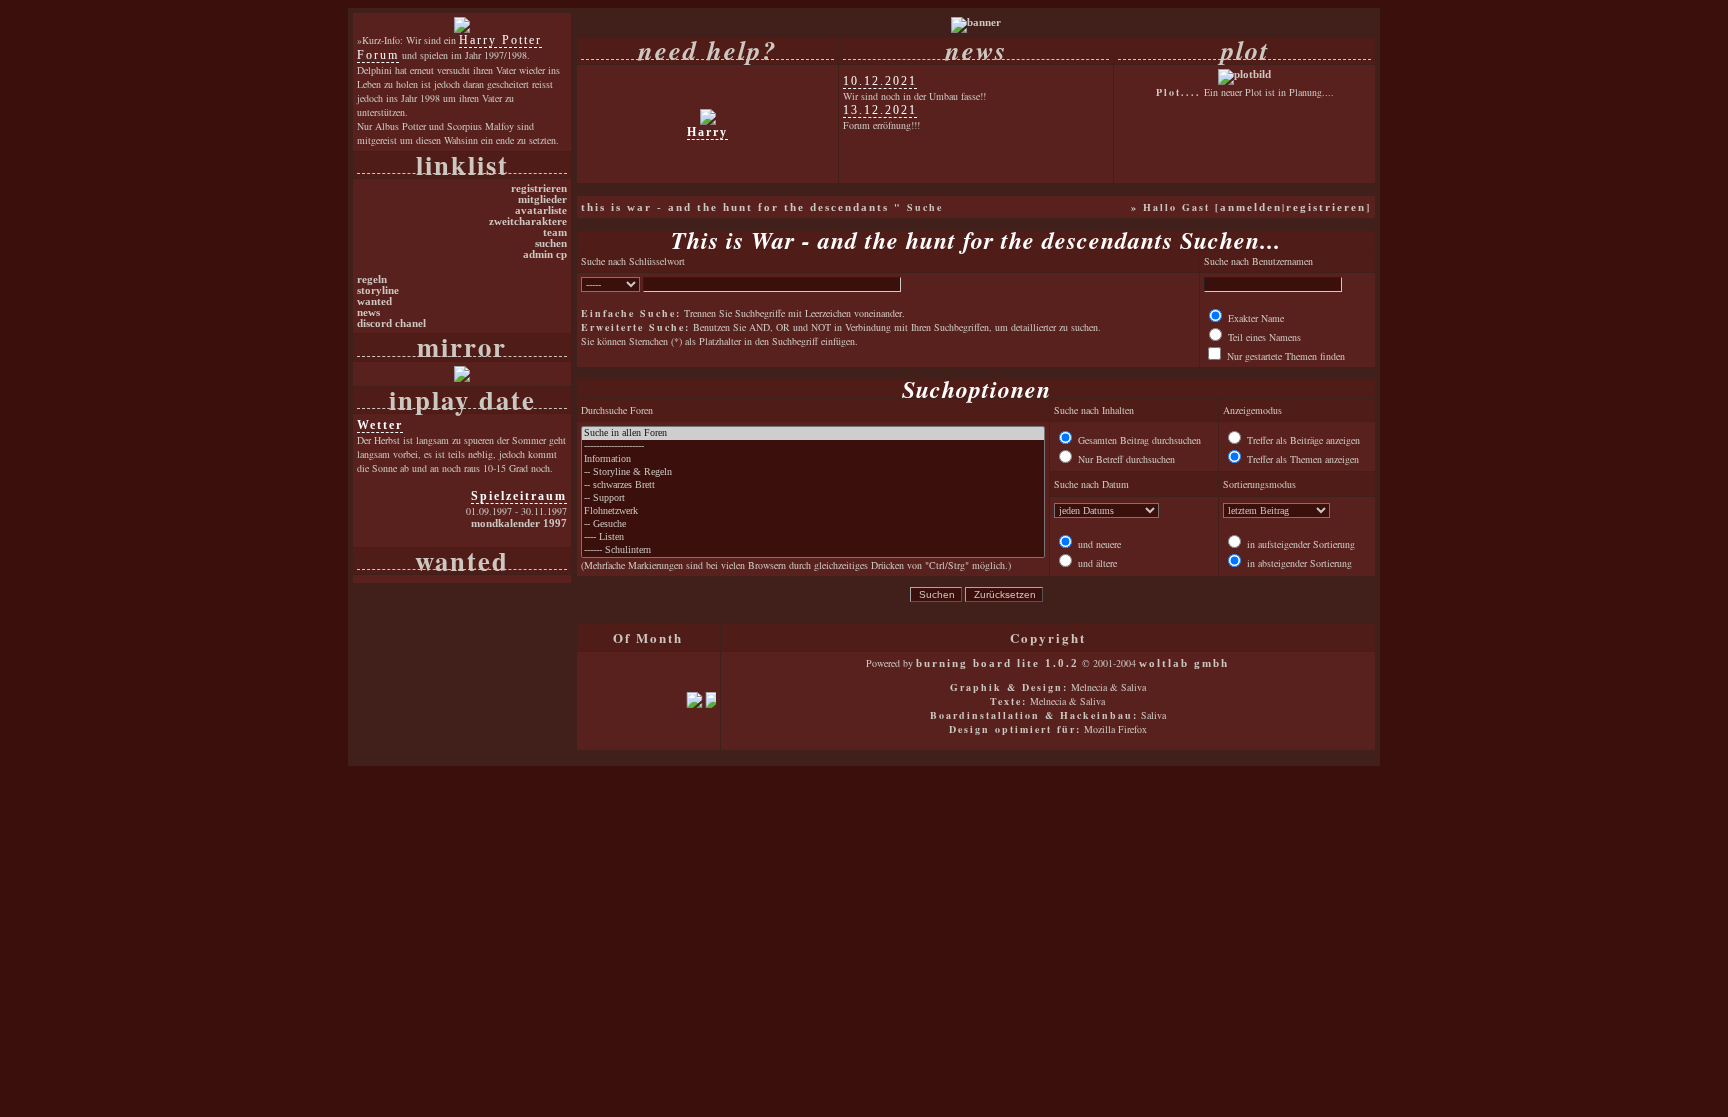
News (368, 312)
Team (555, 232)
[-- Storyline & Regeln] (813, 472)
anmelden (1251, 207)
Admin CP (545, 254)
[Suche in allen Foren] (813, 433)
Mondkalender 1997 (519, 523)
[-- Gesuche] (813, 524)
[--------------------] (813, 446)
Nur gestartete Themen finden (1284, 356)
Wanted (374, 301)
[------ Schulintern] (813, 550)
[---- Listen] (813, 537)
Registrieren (539, 188)
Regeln (372, 279)
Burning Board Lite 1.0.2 (997, 663)
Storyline (378, 290)
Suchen (551, 243)
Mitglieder (542, 199)
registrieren (1326, 207)
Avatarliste (541, 210)
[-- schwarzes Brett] (813, 485)
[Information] (813, 459)
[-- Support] (813, 498)
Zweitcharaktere (528, 221)
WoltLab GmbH (1184, 663)
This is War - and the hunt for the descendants (735, 207)
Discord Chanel (391, 323)
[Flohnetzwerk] (813, 511)
